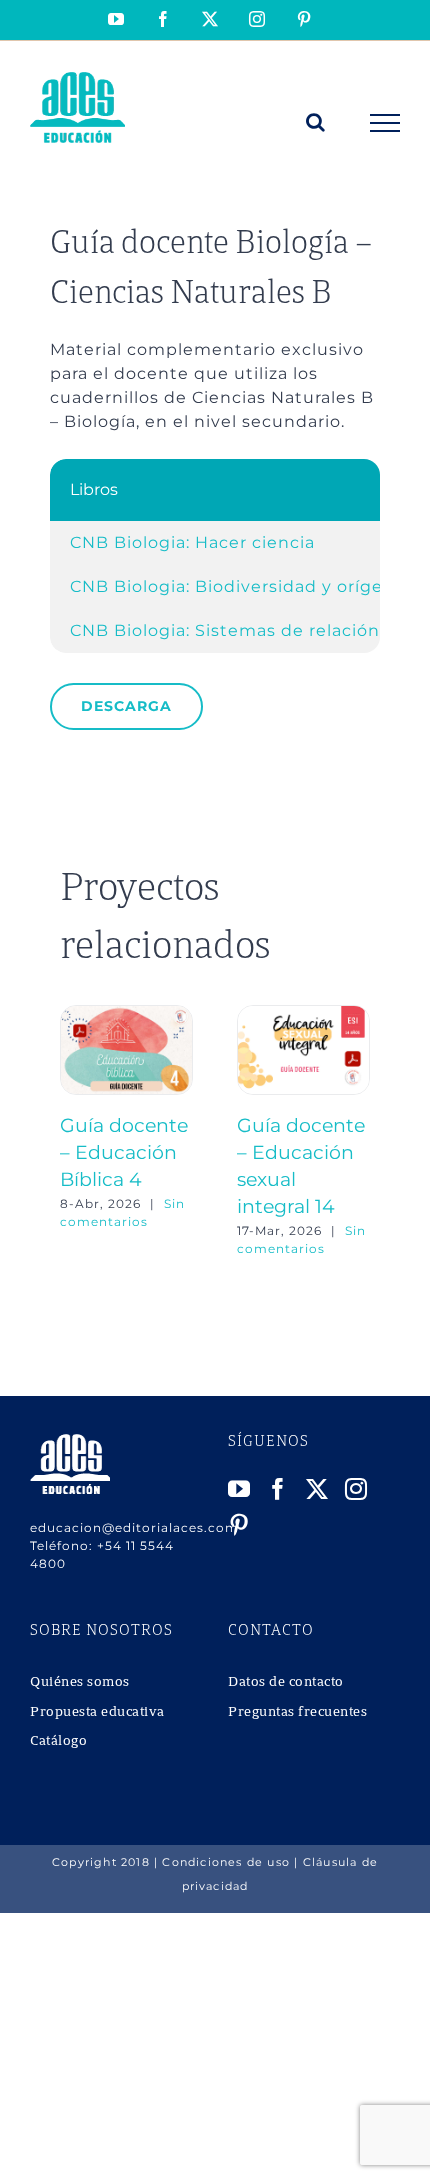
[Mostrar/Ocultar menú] (385, 123)
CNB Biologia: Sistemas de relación (225, 630)
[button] (75, 1132)
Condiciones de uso (226, 1862)
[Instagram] (356, 1489)
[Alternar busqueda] (316, 122)
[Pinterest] (239, 1525)
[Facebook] (278, 1489)
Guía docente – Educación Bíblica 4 (124, 1152)
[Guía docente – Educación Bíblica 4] (126, 1014)
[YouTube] (239, 1489)
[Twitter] (317, 1489)
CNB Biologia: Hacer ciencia (192, 542)
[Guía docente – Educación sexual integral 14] (303, 1014)
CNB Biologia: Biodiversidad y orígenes (242, 586)
